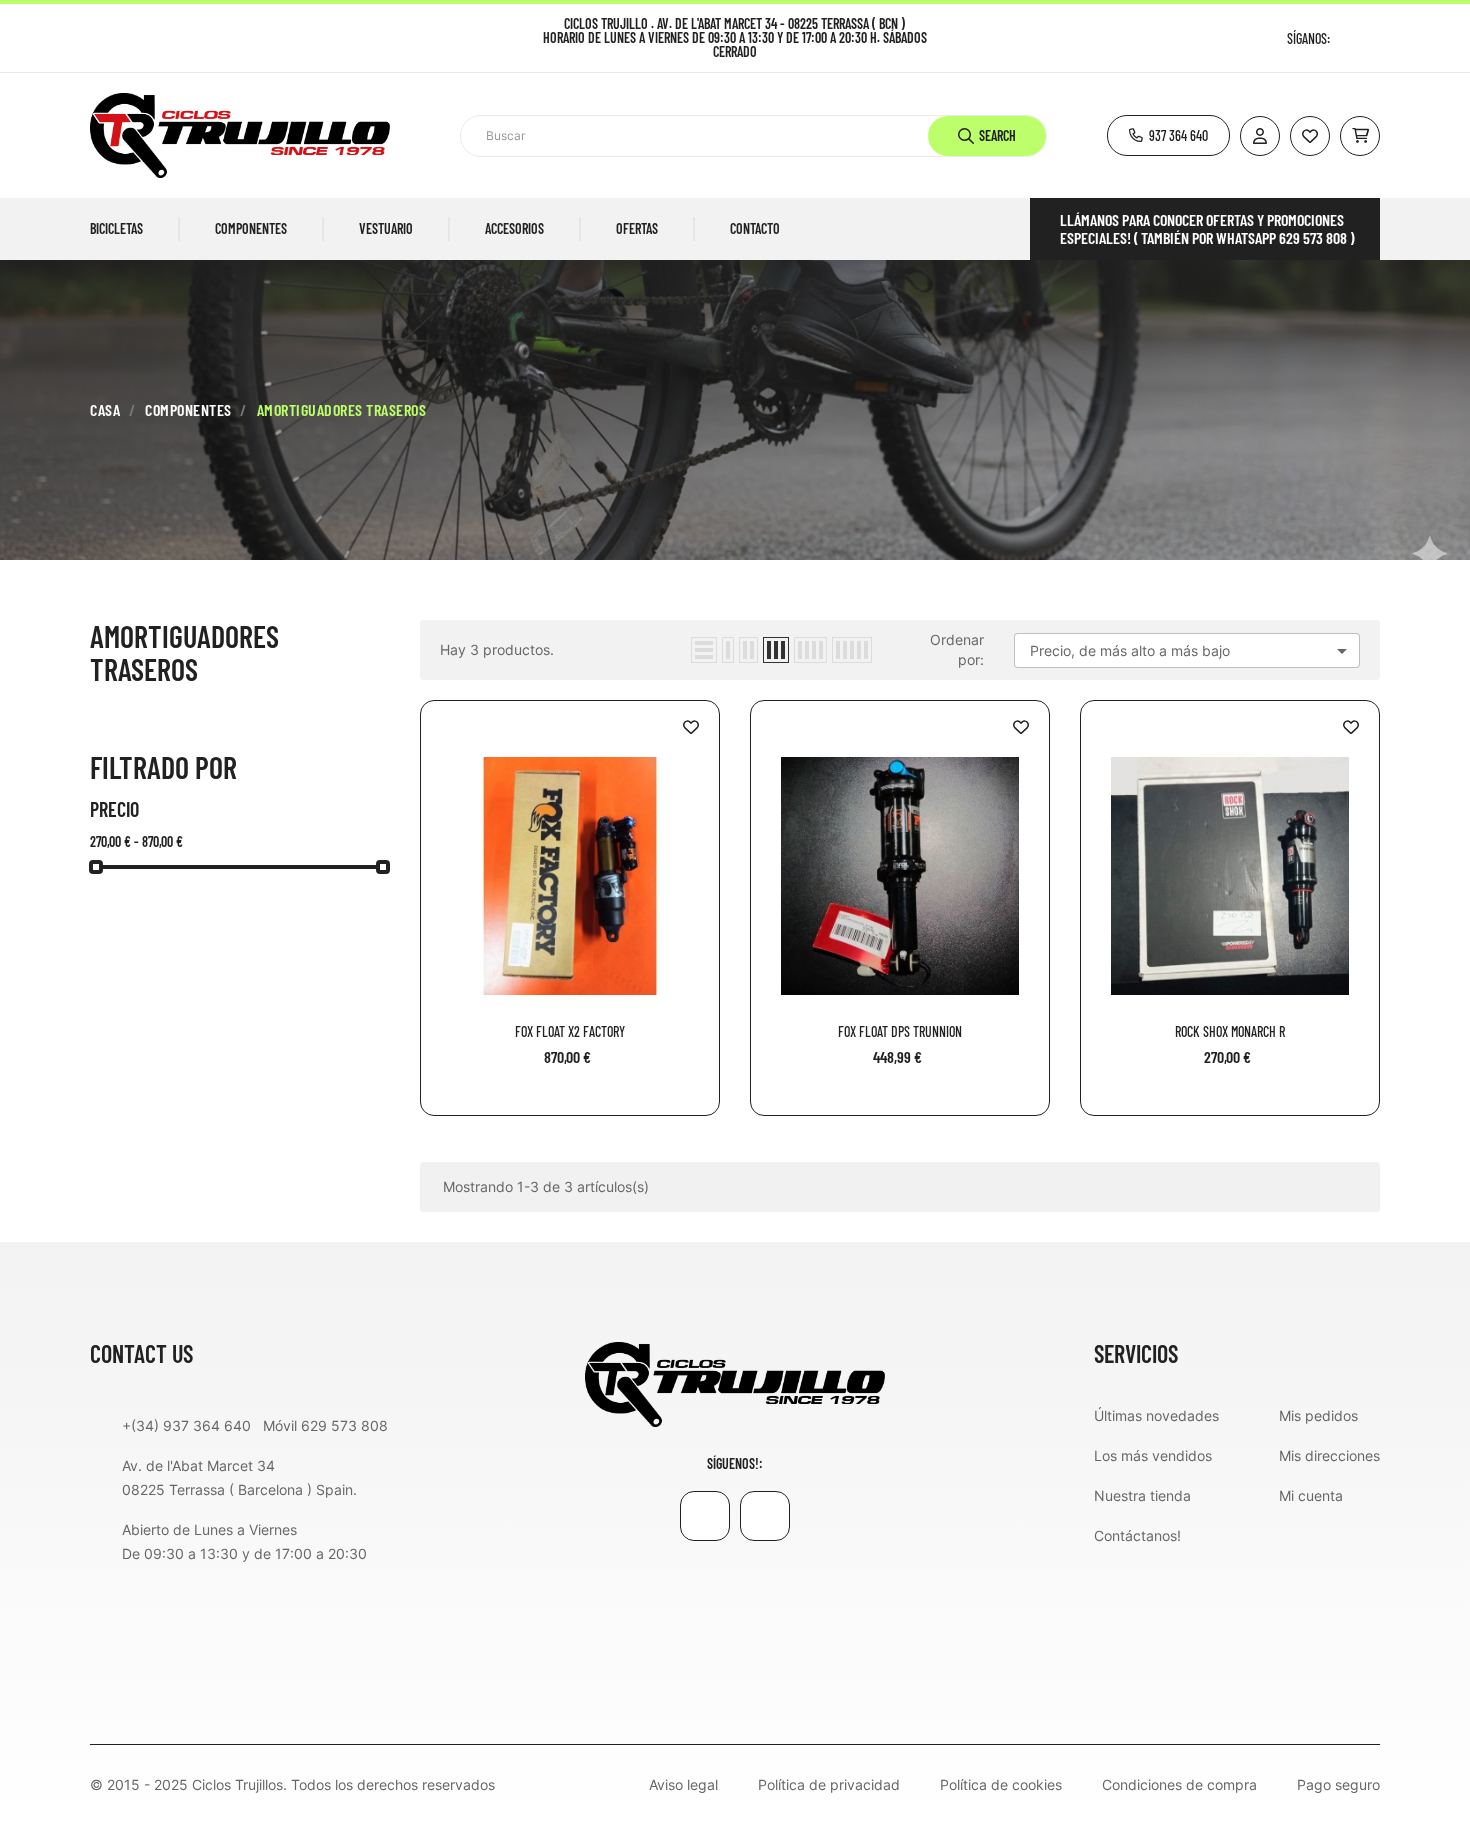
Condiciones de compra (1179, 1785)
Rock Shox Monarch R (1230, 1032)
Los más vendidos (1153, 1455)
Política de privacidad (829, 1785)
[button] (1168, 135)
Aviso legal (683, 1785)
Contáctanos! (1137, 1535)
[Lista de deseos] (1310, 136)
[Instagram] (1372, 38)
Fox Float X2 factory (570, 1032)
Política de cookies (1001, 1785)
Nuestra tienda (1142, 1495)
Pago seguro (1338, 1785)
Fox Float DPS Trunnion (900, 1032)
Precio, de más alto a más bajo (1192, 651)
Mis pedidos (1318, 1415)
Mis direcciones (1329, 1455)
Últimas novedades (1156, 1415)
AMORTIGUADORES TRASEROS (184, 652)
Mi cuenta (1311, 1495)
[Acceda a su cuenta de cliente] (1260, 136)
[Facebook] (1347, 38)
